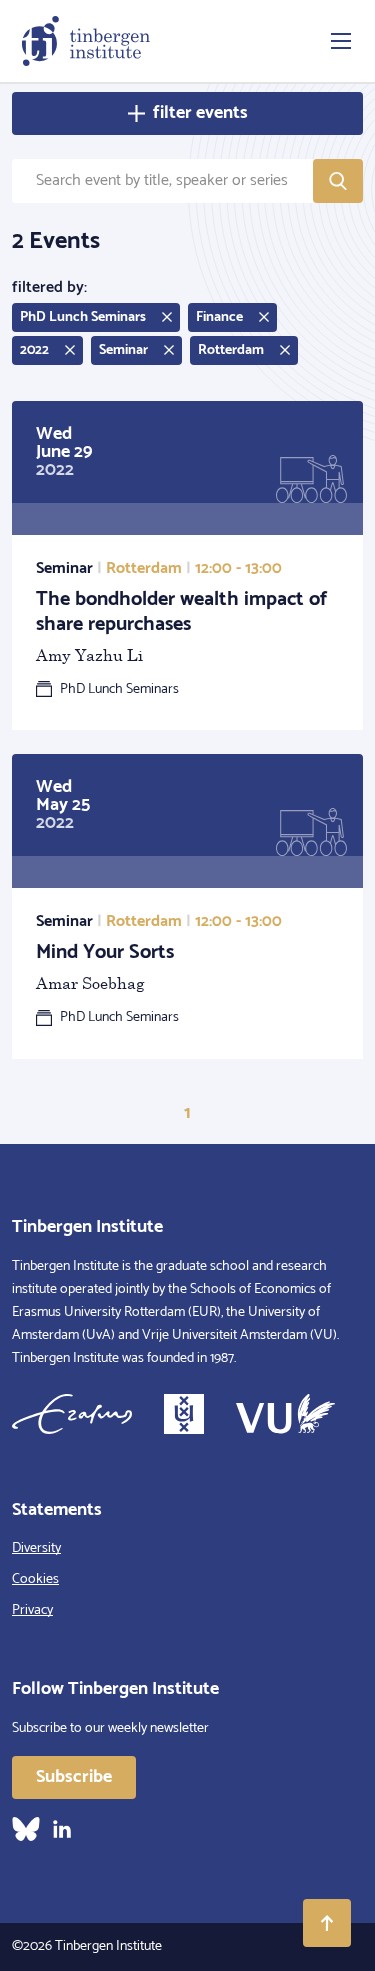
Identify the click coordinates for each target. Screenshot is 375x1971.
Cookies (35, 1579)
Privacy (32, 1610)
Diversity (36, 1548)
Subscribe (74, 1777)
